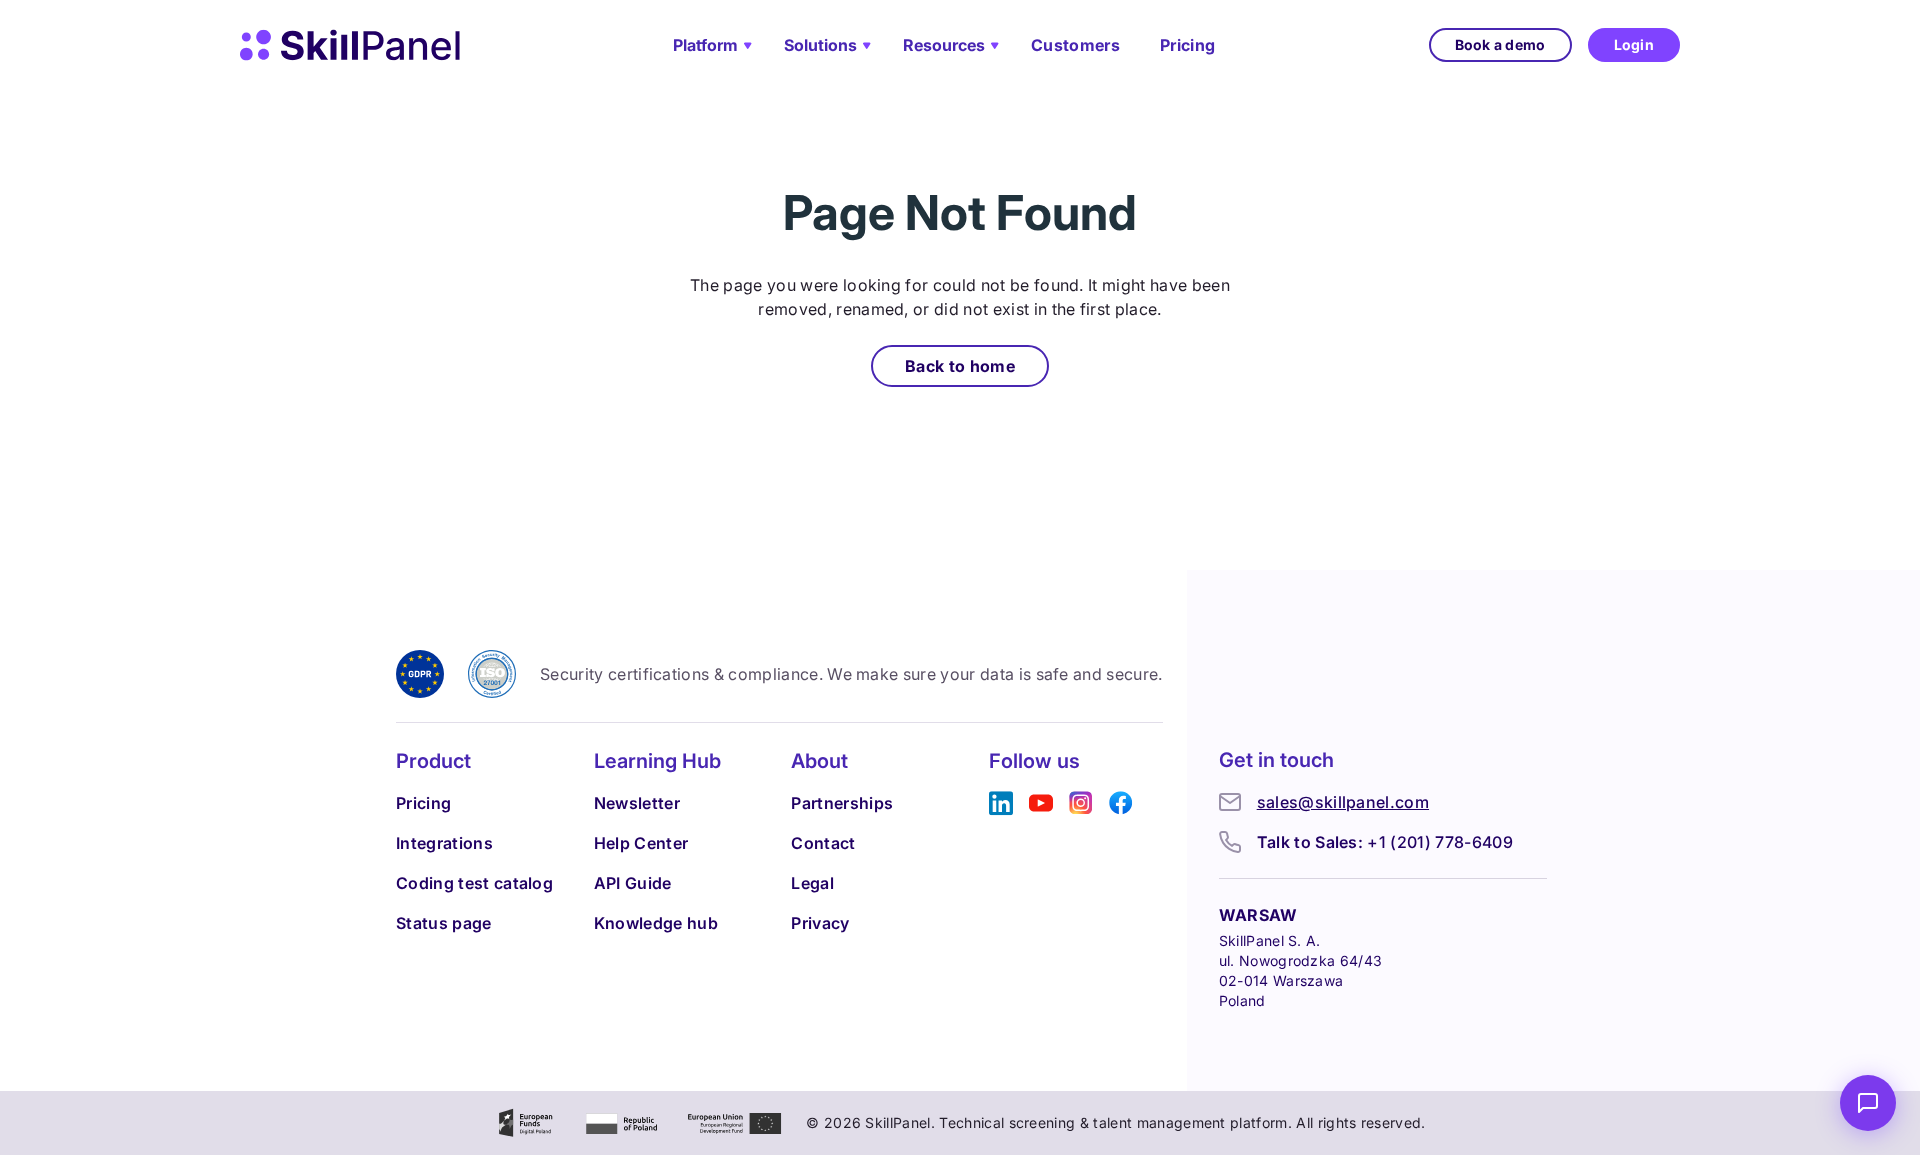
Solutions (820, 45)
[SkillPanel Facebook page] (1121, 803)
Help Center (641, 843)
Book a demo (1500, 44)
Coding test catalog (474, 883)
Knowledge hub (656, 923)
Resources (944, 45)
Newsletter (637, 803)
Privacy (820, 923)
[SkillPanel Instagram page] (1081, 803)
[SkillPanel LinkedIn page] (1001, 803)
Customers (1075, 45)
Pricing (1187, 45)
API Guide (633, 883)
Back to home (960, 366)
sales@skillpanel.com (1343, 802)
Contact (823, 843)
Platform (705, 45)
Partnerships (842, 803)
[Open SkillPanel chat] (1868, 1103)
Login (1634, 44)
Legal (812, 883)
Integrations (444, 843)
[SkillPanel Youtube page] (1041, 803)
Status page (444, 923)
